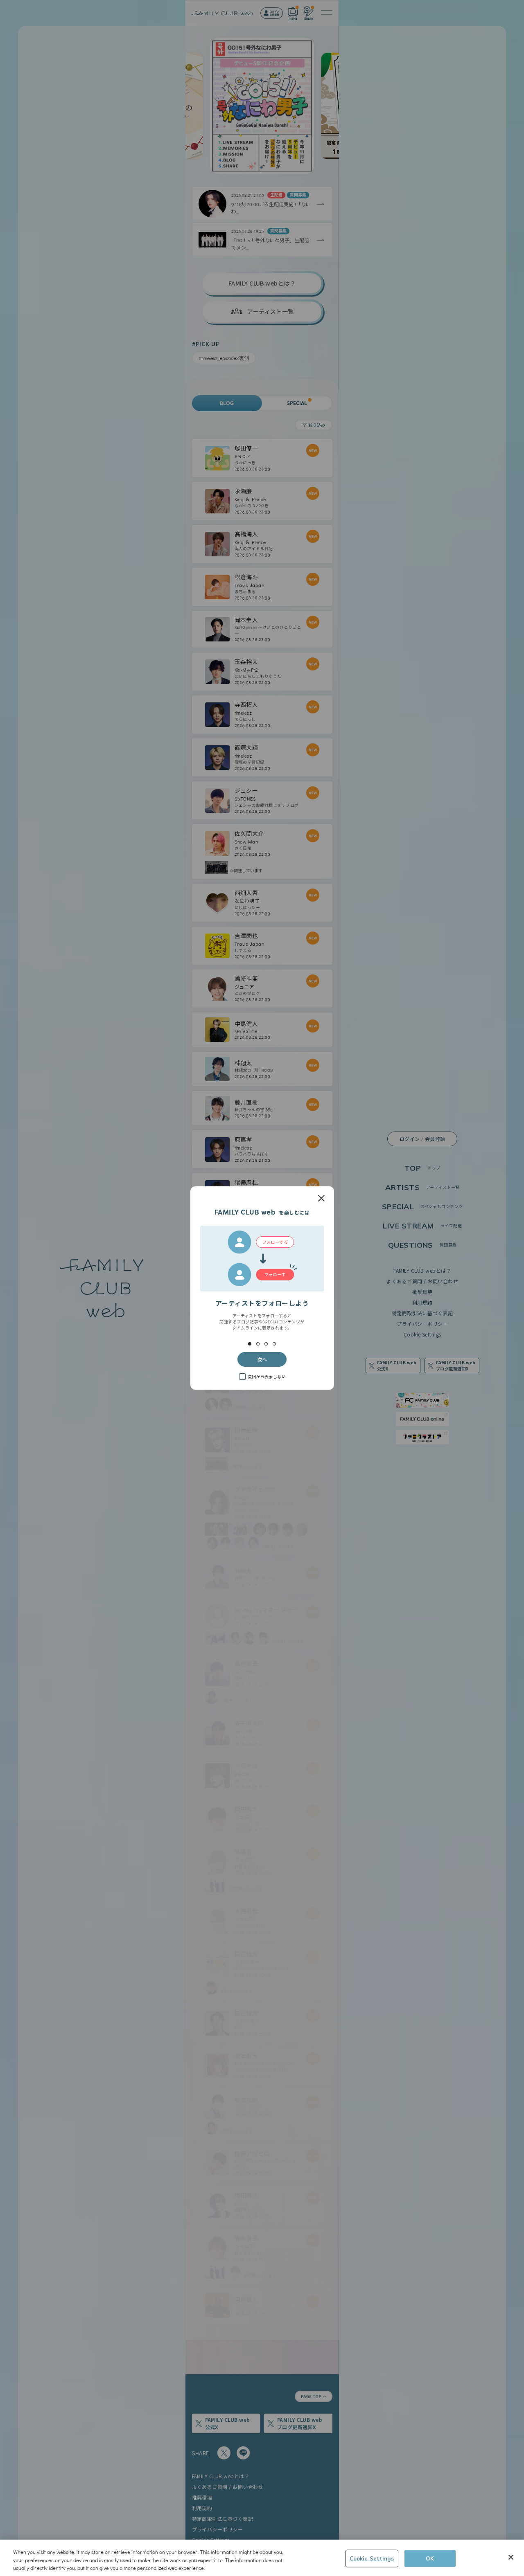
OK (430, 2558)
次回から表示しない (267, 1376)
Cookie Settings (372, 2558)
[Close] (511, 2557)
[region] (262, 2558)
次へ (262, 1359)
